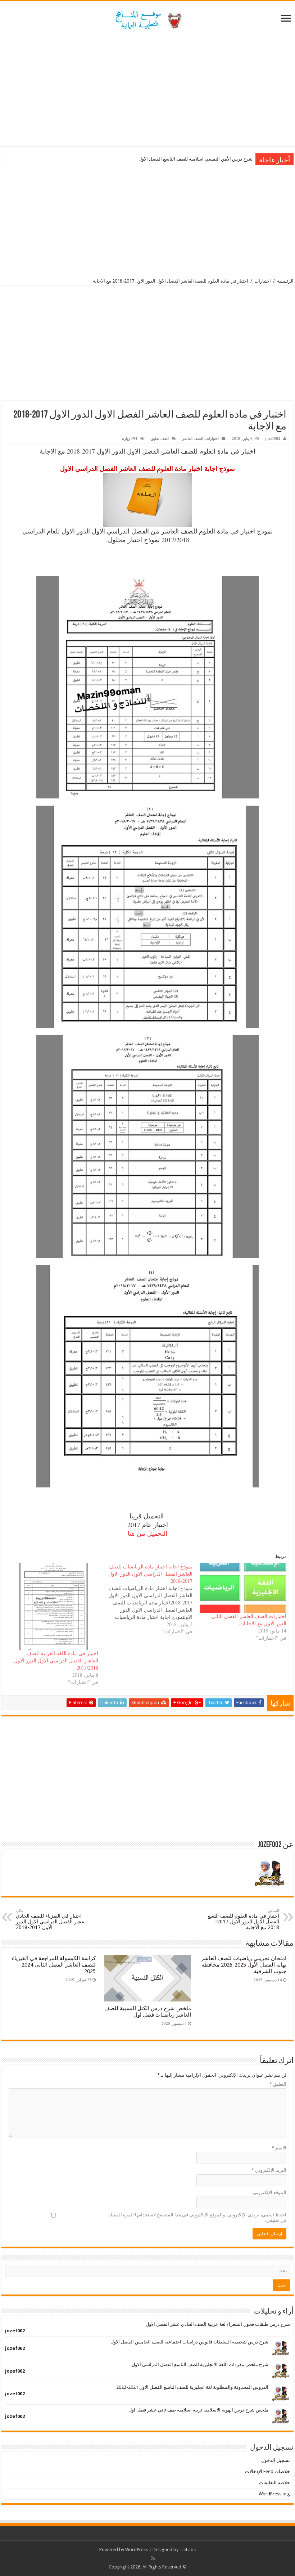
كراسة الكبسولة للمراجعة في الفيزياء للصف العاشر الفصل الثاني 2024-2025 (54, 1965)
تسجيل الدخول (276, 2460)
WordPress (137, 2550)
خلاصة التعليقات (274, 2483)
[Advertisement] (147, 89)
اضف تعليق (160, 438)
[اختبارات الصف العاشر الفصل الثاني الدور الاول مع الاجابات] (243, 1588)
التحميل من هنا (147, 1533)
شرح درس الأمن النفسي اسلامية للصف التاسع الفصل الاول (196, 159)
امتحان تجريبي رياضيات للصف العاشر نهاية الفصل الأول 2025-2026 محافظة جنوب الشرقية (244, 1965)
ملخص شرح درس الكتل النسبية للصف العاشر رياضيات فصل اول (148, 2012)
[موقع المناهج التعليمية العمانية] (147, 18)
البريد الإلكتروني (269, 2170)
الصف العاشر (193, 438)
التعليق (278, 2084)
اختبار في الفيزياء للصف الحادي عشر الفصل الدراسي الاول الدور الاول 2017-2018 (50, 1919)
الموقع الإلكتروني (270, 2192)
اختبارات (263, 281)
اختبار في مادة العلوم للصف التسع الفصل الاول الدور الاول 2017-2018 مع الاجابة (243, 1919)
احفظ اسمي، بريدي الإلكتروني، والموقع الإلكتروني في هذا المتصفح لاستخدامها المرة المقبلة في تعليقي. (197, 2217)
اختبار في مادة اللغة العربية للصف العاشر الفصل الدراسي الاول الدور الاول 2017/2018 (56, 1660)
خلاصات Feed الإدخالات (267, 2471)
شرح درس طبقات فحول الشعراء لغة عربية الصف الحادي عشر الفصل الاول (218, 2324)
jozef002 (273, 438)
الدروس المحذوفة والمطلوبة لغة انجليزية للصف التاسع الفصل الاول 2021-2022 (192, 2387)
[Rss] (153, 2558)
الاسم (279, 2148)
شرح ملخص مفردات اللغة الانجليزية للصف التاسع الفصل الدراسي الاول (200, 2365)
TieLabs (188, 2550)
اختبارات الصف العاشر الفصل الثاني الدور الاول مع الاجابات (249, 1620)
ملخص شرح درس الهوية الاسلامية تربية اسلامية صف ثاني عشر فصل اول (198, 2410)
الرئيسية (285, 281)
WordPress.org (274, 2494)
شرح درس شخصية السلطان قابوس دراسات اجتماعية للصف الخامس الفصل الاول (189, 2342)
